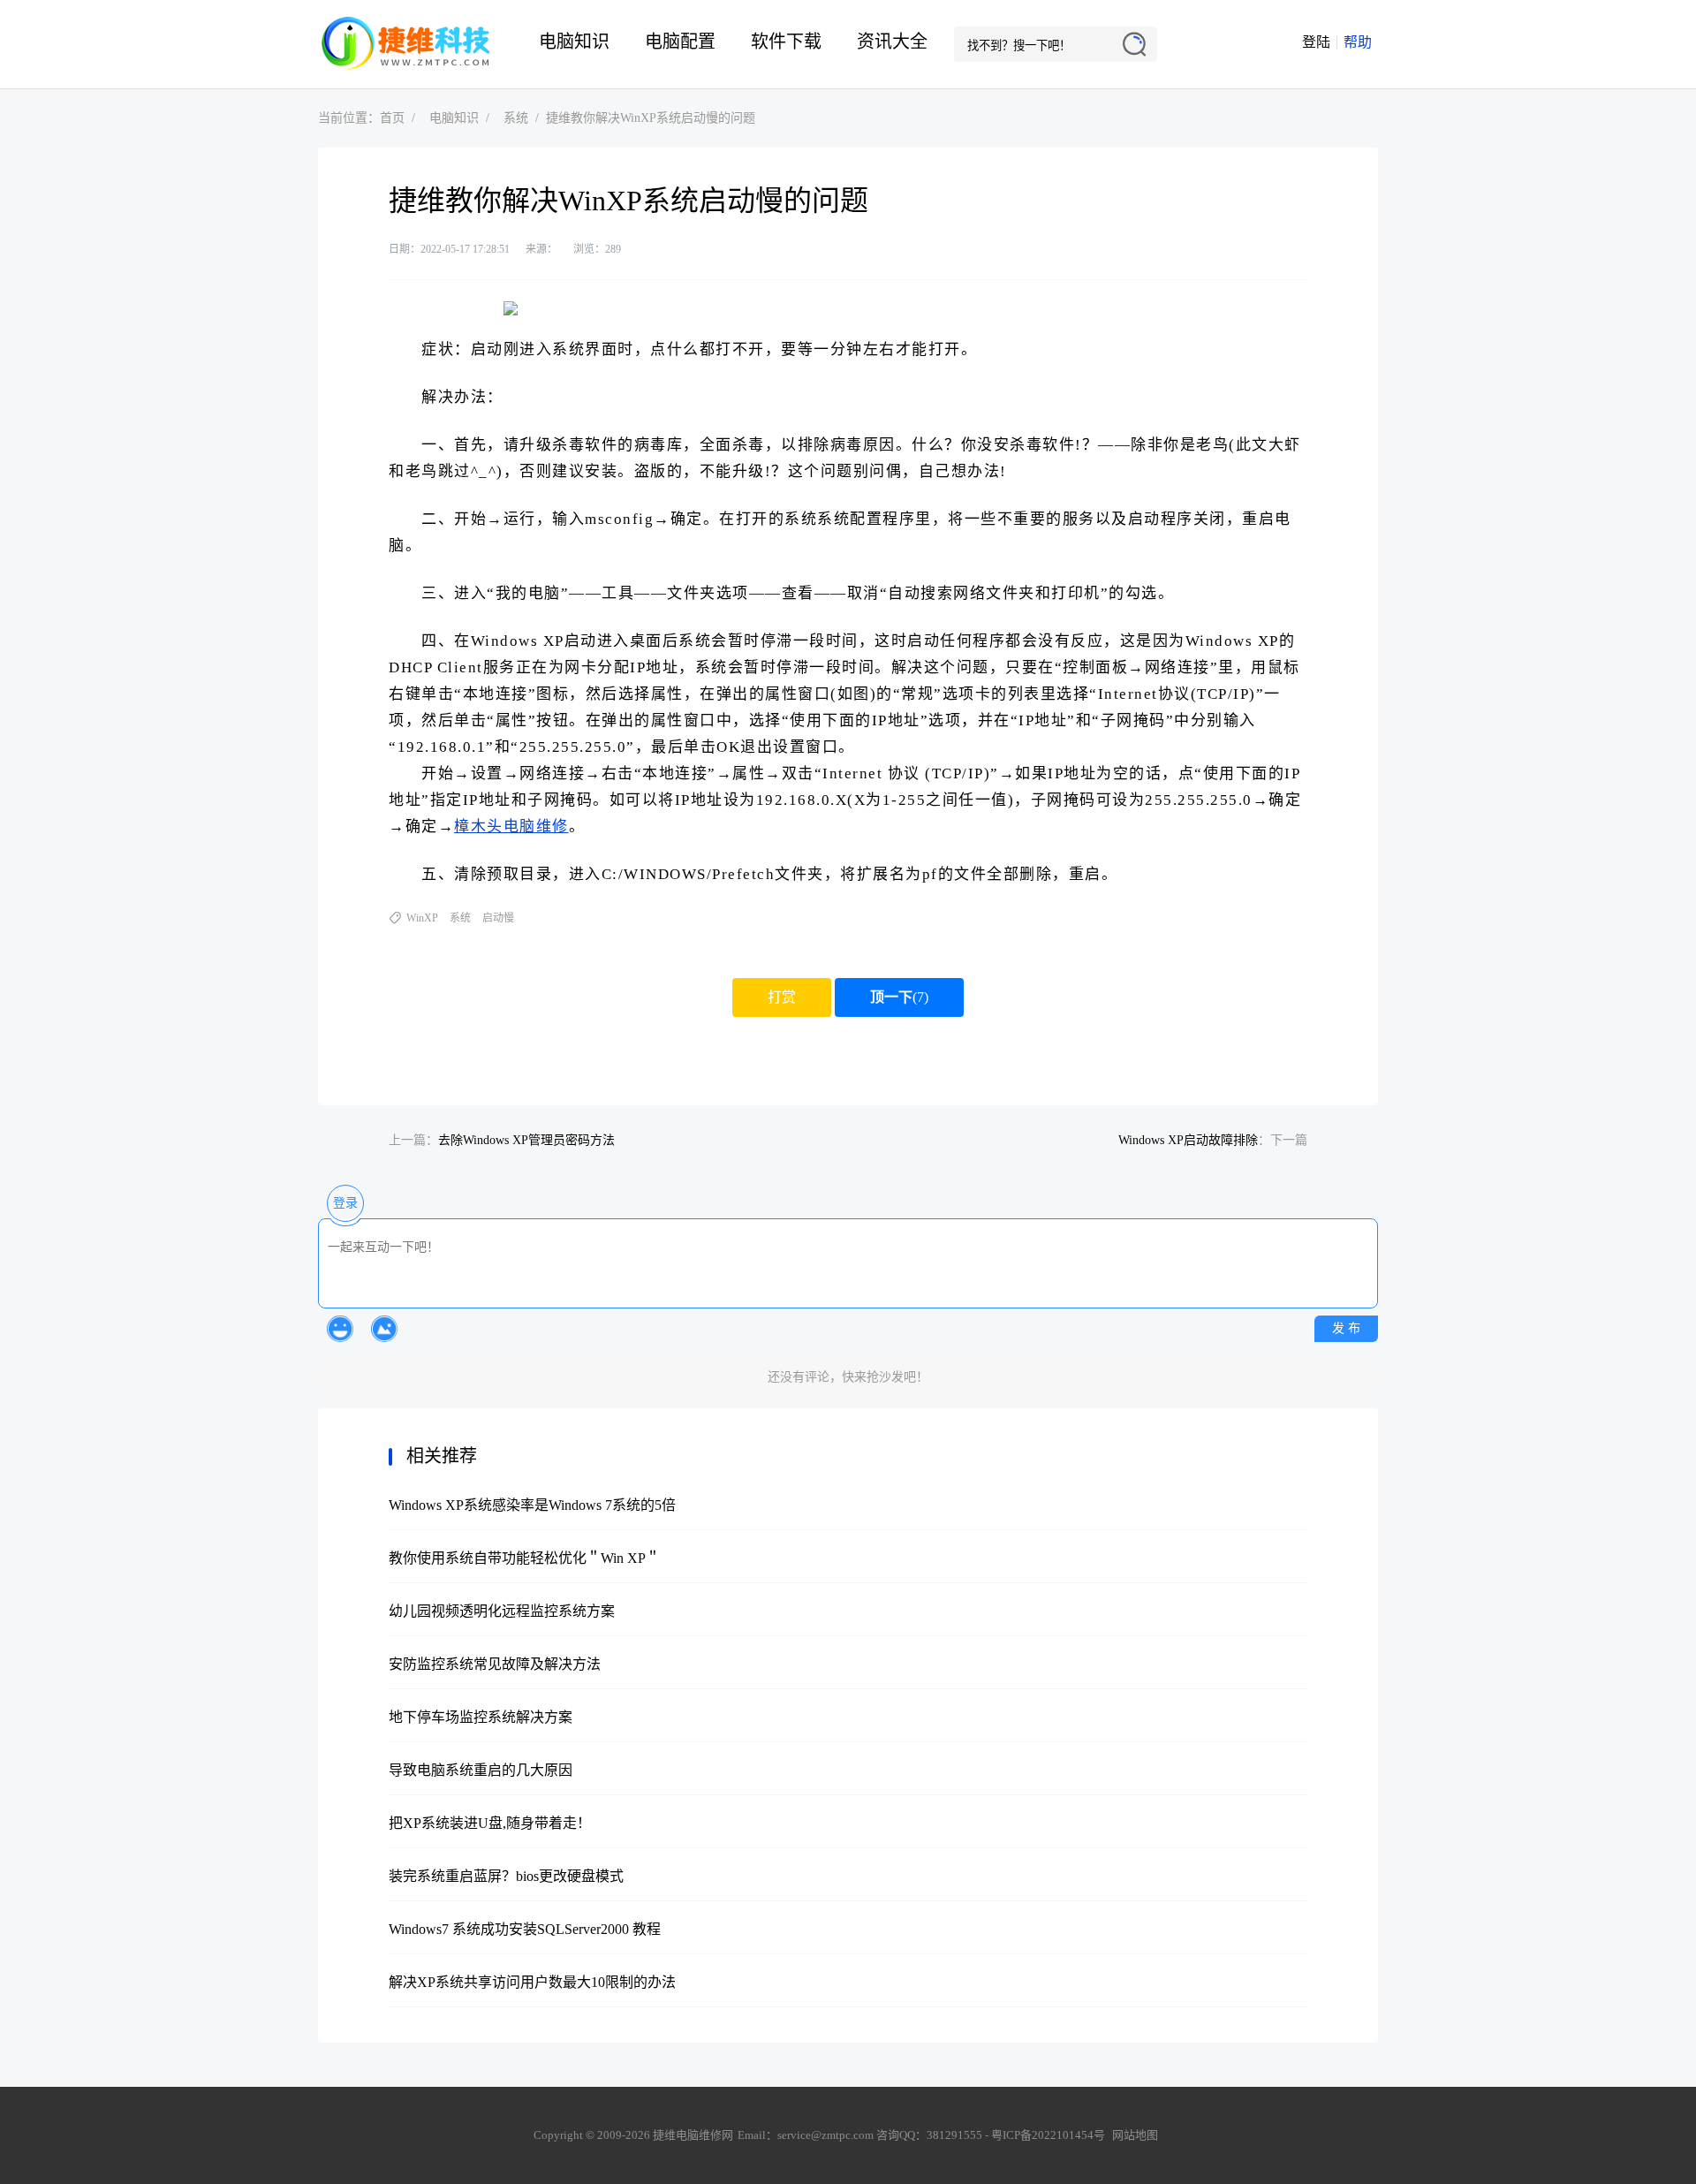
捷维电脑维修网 (406, 44)
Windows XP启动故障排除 (1188, 1140)
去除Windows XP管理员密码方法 (526, 1140)
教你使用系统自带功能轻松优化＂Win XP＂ (524, 1558)
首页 (392, 118)
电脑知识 (574, 42)
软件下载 (786, 42)
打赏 (782, 997)
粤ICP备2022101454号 (1048, 2135)
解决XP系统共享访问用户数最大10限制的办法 (532, 1982)
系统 (516, 118)
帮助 (1358, 42)
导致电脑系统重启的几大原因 (481, 1770)
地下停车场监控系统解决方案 (481, 1717)
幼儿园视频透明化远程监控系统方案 (502, 1611)
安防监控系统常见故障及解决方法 (495, 1664)
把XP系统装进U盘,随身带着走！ (490, 1823)
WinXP (422, 918)
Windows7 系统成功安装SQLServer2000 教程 (525, 1929)
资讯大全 (892, 42)
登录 (345, 1203)
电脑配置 (680, 42)
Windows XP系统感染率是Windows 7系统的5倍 (532, 1505)
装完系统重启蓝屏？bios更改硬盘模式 (506, 1876)
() (899, 997)
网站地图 (1135, 2135)
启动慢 (498, 918)
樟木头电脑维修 (511, 827)
